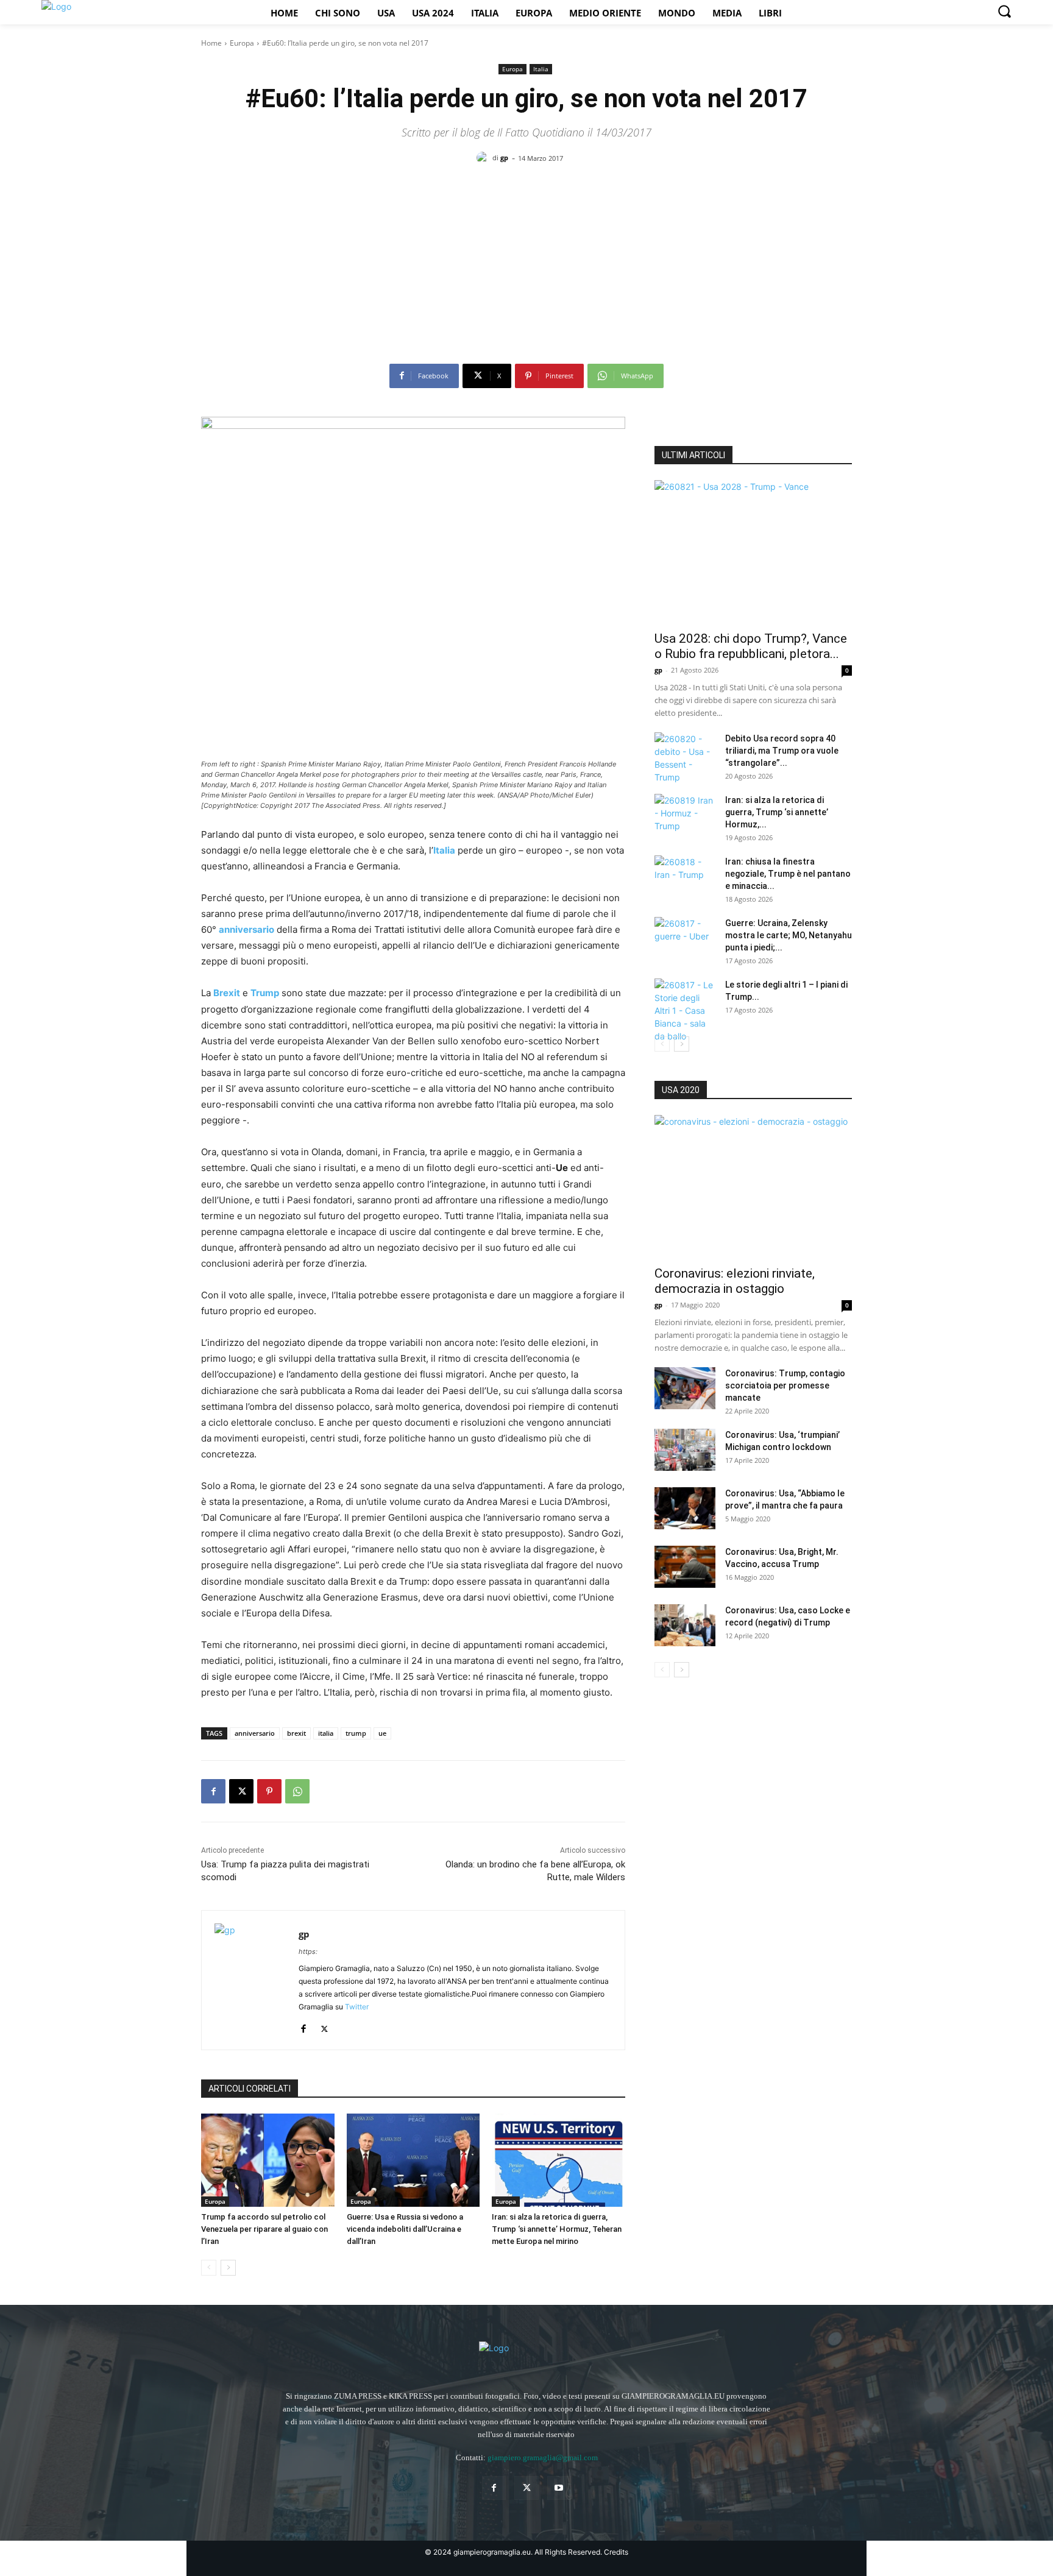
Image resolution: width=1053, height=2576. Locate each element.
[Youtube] (559, 2488)
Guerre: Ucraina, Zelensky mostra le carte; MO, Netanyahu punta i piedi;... (789, 935)
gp (504, 157)
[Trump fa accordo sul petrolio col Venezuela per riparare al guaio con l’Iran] (268, 2160)
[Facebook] (213, 1791)
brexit (296, 1733)
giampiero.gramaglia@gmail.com (543, 2457)
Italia (541, 69)
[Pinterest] (269, 1791)
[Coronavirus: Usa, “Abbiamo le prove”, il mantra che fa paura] (685, 1508)
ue (382, 1733)
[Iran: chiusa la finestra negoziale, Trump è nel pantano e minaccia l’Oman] (685, 877)
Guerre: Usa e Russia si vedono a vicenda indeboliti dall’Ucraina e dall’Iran (405, 2229)
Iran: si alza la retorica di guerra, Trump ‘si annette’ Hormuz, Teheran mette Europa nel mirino (557, 2229)
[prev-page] (209, 2268)
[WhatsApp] (297, 1791)
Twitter (357, 2007)
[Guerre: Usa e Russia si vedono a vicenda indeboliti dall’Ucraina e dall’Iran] (413, 2160)
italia (326, 1733)
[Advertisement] (526, 269)
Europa (242, 43)
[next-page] (228, 2268)
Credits (616, 2552)
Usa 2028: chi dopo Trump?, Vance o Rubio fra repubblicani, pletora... (751, 646)
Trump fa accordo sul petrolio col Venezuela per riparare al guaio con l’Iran (264, 2229)
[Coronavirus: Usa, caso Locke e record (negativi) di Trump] (685, 1625)
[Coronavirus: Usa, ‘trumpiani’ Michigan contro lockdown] (685, 1450)
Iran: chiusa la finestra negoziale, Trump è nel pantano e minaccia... (788, 874)
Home (211, 43)
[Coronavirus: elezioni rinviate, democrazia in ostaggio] (753, 1187)
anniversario (255, 1733)
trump (356, 1733)
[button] (1004, 11)
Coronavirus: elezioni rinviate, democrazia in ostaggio (735, 1281)
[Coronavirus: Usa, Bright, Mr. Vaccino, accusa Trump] (685, 1567)
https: (308, 1951)
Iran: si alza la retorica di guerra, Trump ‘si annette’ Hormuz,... (777, 812)
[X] (241, 1791)
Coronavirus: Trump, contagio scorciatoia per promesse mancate (785, 1385)
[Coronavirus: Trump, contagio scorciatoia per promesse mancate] (685, 1388)
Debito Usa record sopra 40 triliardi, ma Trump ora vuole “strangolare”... (782, 751)
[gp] (484, 158)
